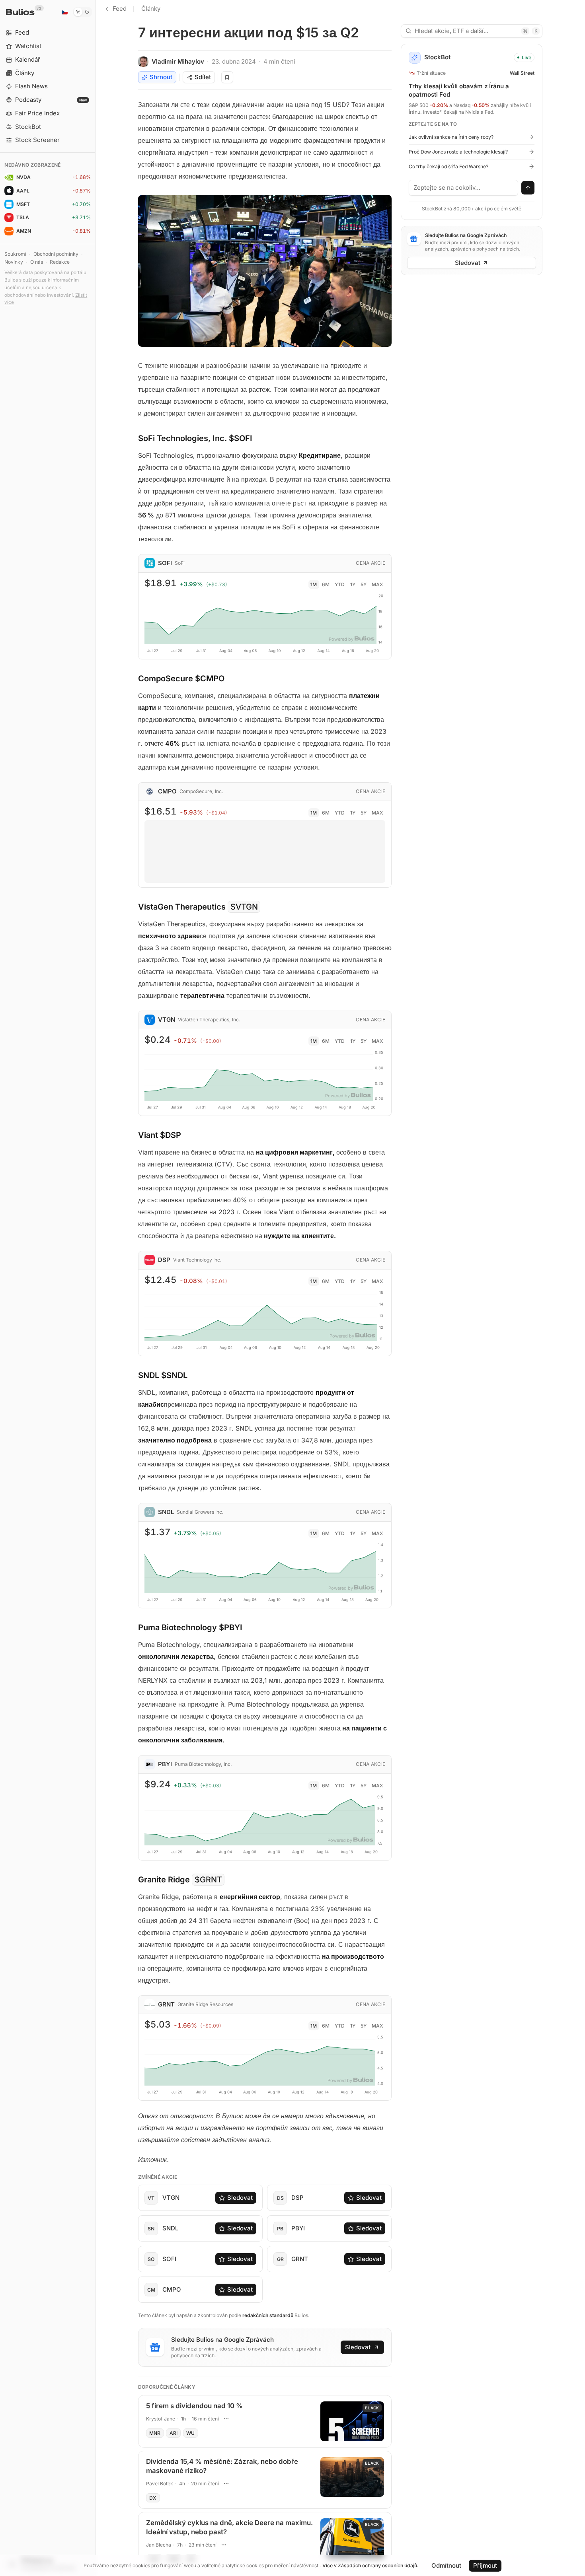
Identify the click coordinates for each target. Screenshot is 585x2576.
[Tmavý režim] (83, 12)
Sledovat (240, 2198)
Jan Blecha (159, 2545)
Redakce (60, 262)
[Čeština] (64, 12)
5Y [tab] (364, 584)
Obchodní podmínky (56, 254)
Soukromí (15, 254)
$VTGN (244, 907)
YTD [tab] (340, 584)
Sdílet (203, 77)
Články (151, 9)
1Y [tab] (353, 584)
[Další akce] (226, 2419)
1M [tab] (314, 584)
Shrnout (161, 77)
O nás (37, 262)
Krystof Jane (161, 2419)
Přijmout (485, 2565)
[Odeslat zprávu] (528, 188)
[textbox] (464, 188)
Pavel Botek (160, 2484)
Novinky (14, 262)
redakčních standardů (268, 2315)
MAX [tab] (377, 584)
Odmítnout (446, 2565)
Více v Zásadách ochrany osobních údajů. (370, 2565)
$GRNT (208, 1880)
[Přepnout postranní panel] (95, 1288)
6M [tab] (326, 584)
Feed (120, 9)
